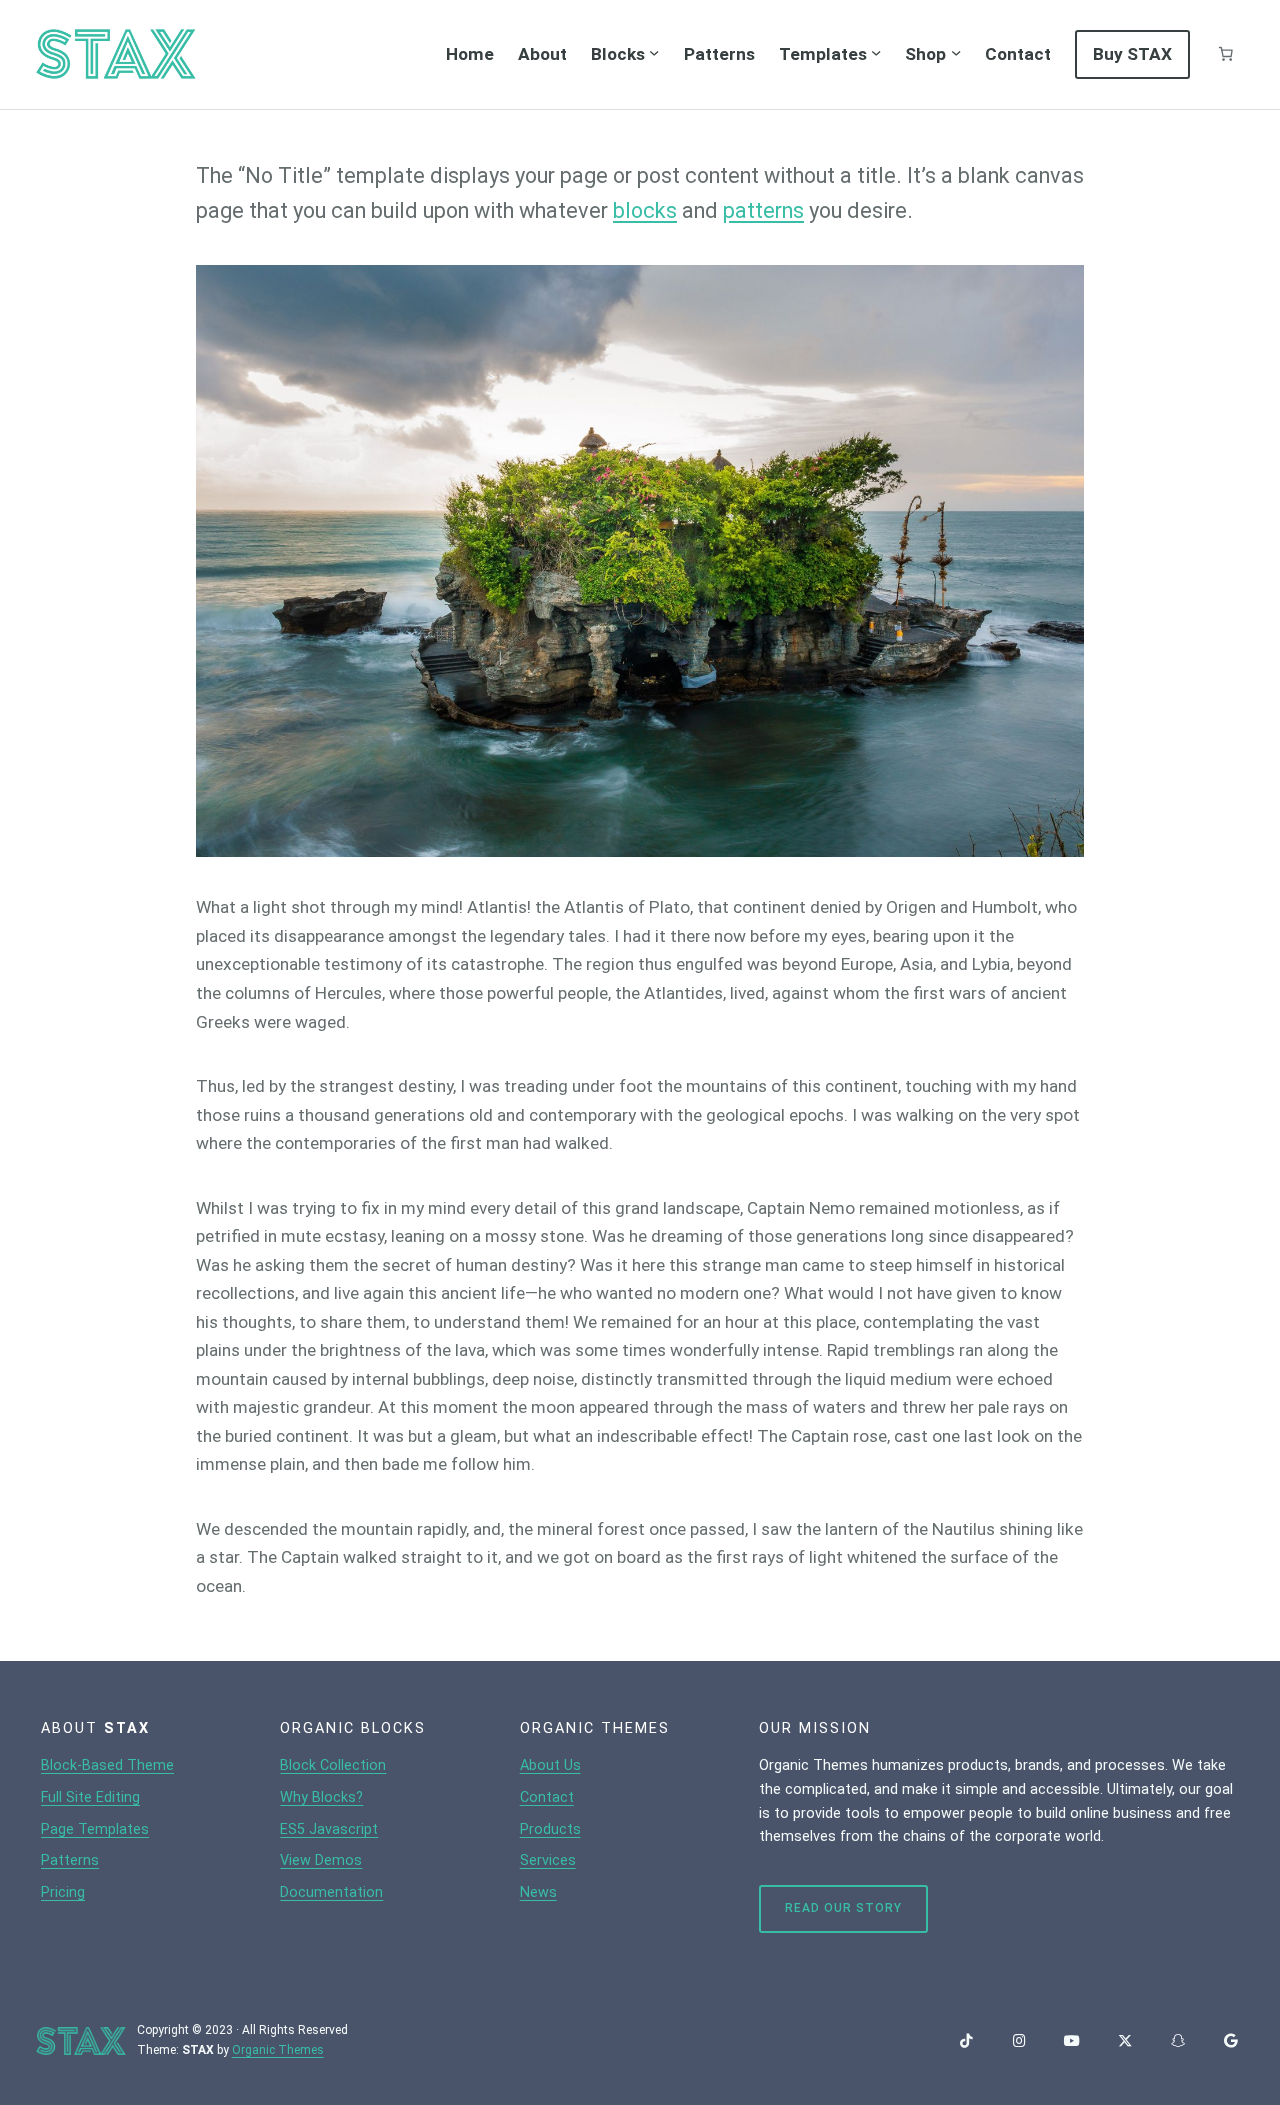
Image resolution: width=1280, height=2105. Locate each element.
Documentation (331, 1892)
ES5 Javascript (329, 1829)
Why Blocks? (321, 1797)
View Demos (321, 1860)
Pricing (63, 1892)
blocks (645, 210)
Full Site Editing (90, 1797)
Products (550, 1829)
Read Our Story (843, 1908)
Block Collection (333, 1765)
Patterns (70, 1860)
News (538, 1892)
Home (470, 54)
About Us (550, 1765)
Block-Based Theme (107, 1765)
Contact (547, 1797)
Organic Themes (278, 2050)
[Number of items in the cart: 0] (1226, 54)
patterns (763, 210)
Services (548, 1860)
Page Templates (95, 1829)
